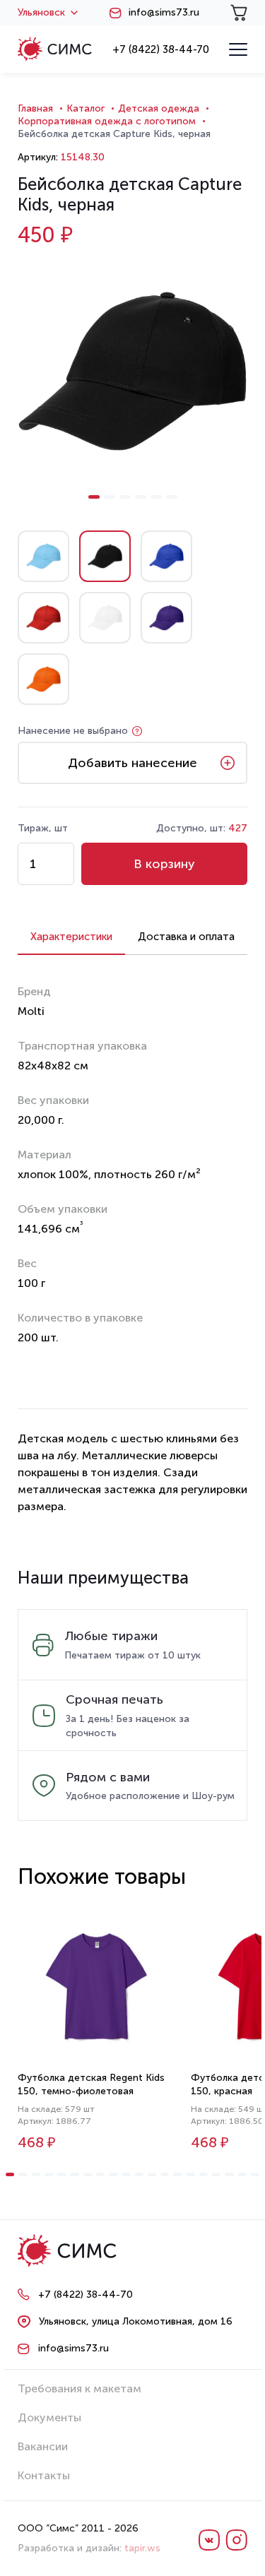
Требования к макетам (79, 2388)
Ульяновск (41, 13)
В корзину (164, 864)
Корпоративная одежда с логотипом (107, 121)
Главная (35, 108)
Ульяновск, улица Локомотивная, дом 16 (136, 2321)
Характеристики (71, 937)
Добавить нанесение (132, 763)
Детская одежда (159, 108)
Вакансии (43, 2446)
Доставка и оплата (186, 937)
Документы (49, 2417)
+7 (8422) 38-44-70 (161, 49)
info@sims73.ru (164, 13)
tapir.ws (142, 2548)
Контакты (44, 2475)
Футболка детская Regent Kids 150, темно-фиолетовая (91, 2084)
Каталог (86, 108)
